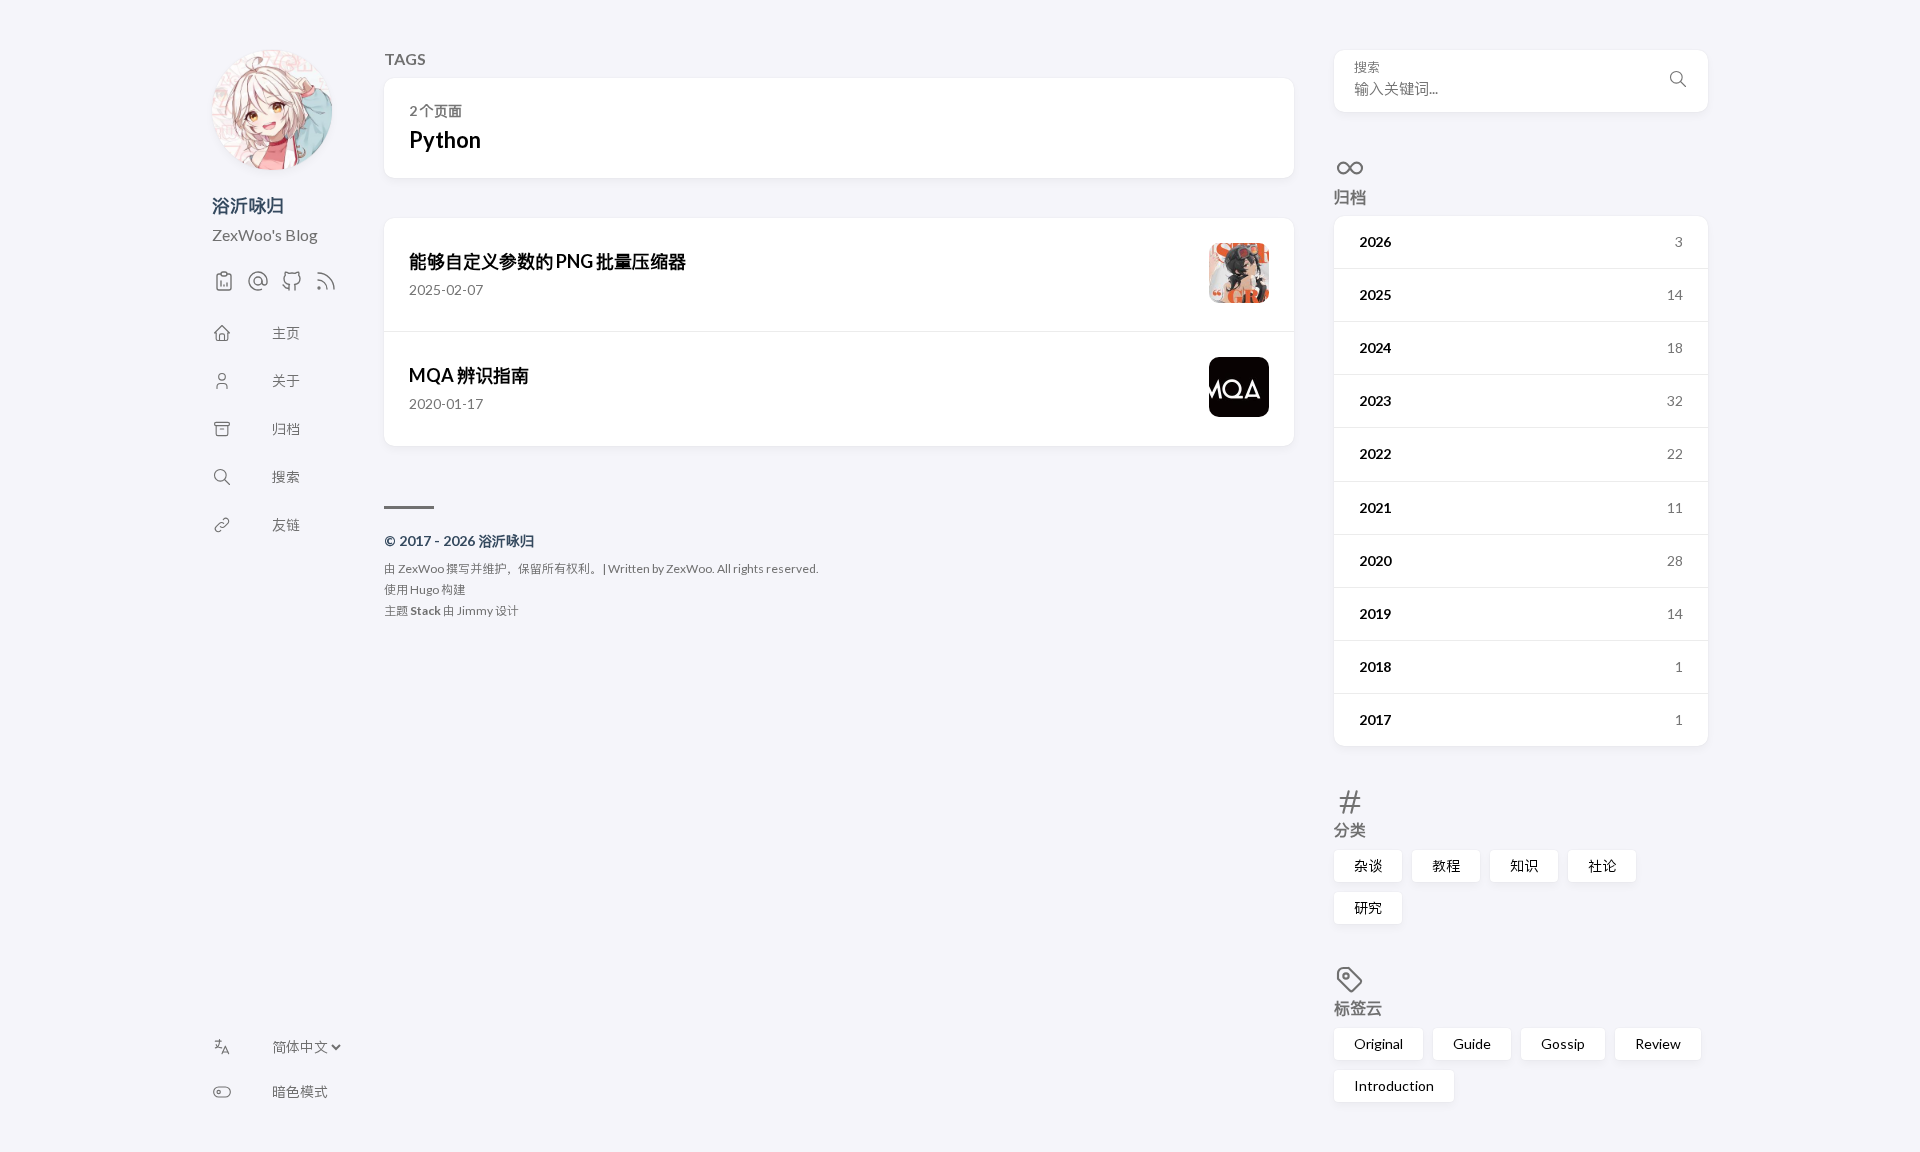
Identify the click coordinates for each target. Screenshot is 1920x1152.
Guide (1472, 1043)
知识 (1524, 865)
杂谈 (1368, 865)
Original (1378, 1043)
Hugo (424, 589)
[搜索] (1678, 81)
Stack (425, 610)
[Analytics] (224, 286)
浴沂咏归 (248, 205)
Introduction (1394, 1085)
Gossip (1563, 1043)
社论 (1602, 865)
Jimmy (475, 610)
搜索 (1367, 67)
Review (1658, 1043)
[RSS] (326, 286)
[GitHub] (292, 286)
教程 (1446, 865)
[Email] (258, 286)
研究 (1368, 907)
